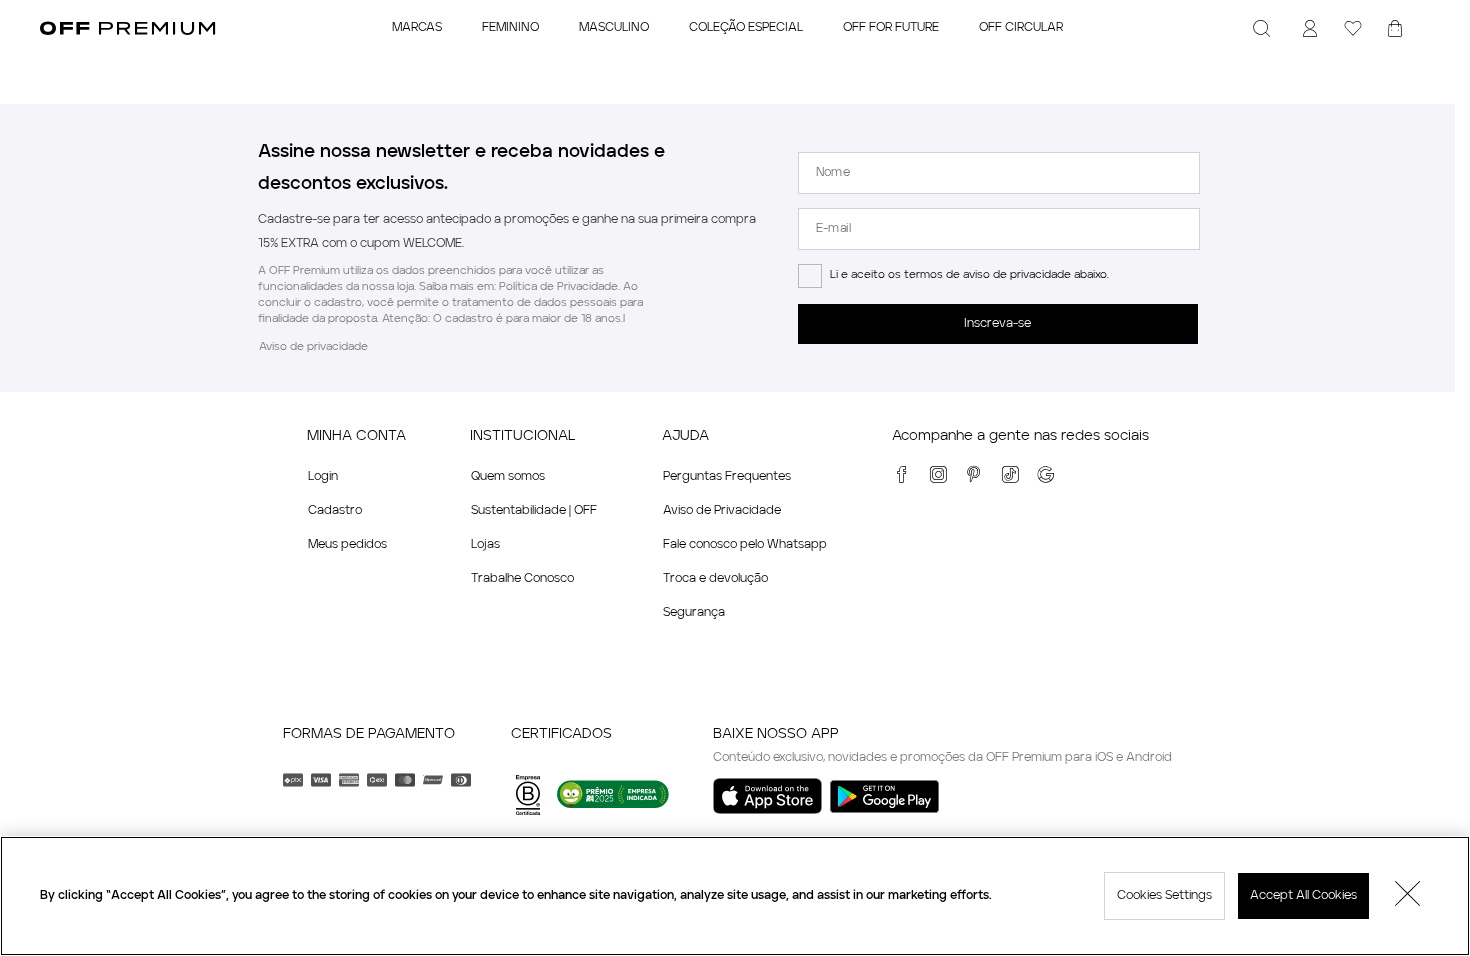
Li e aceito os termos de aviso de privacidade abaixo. (969, 275)
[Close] (1408, 896)
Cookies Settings (1164, 896)
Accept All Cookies (1303, 896)
